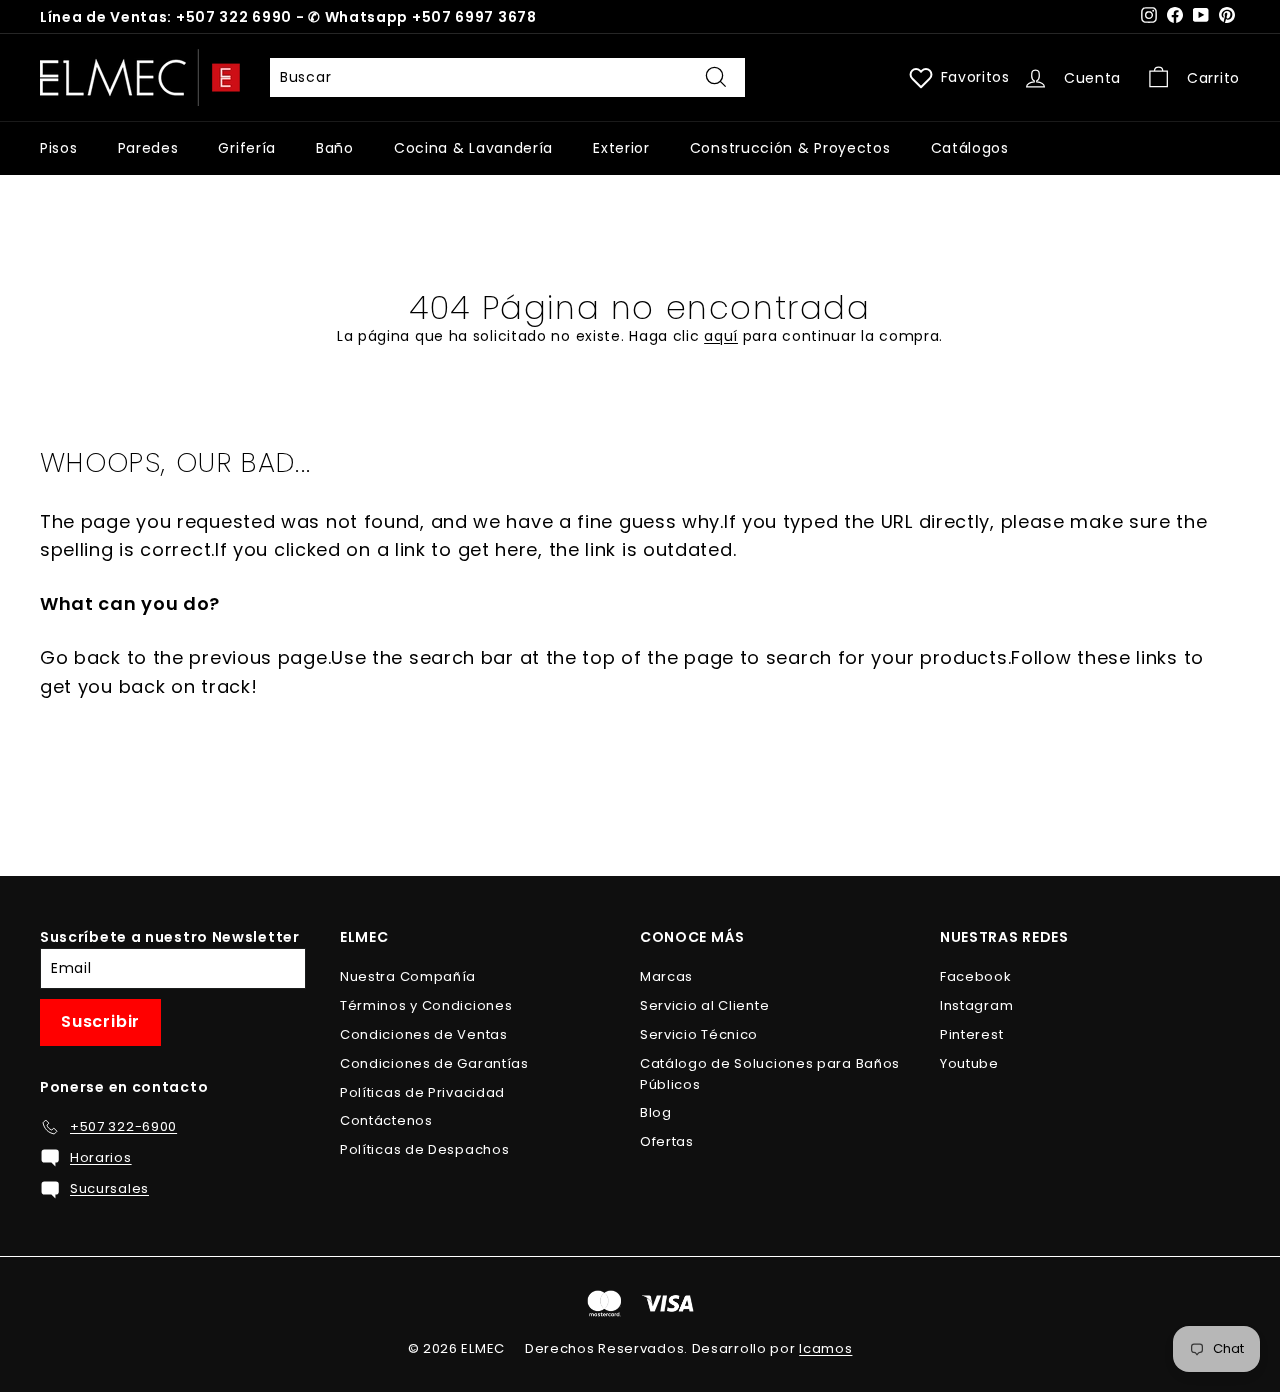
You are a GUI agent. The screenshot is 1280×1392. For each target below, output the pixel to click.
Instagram (976, 1005)
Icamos (825, 1348)
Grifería (247, 148)
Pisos (59, 148)
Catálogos (970, 148)
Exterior (621, 148)
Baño (335, 148)
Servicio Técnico (699, 1034)
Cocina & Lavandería (473, 148)
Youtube (969, 1063)
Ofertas (667, 1141)
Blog (656, 1112)
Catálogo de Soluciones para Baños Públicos (770, 1074)
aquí (721, 336)
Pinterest (971, 1034)
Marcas (666, 976)
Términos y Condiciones (426, 1005)
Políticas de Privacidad (422, 1092)
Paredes (148, 148)
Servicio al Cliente (704, 1005)
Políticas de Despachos (424, 1149)
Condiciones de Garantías (434, 1063)
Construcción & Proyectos (790, 148)
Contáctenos (386, 1120)
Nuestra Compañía (408, 976)
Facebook (976, 976)
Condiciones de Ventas (424, 1034)
